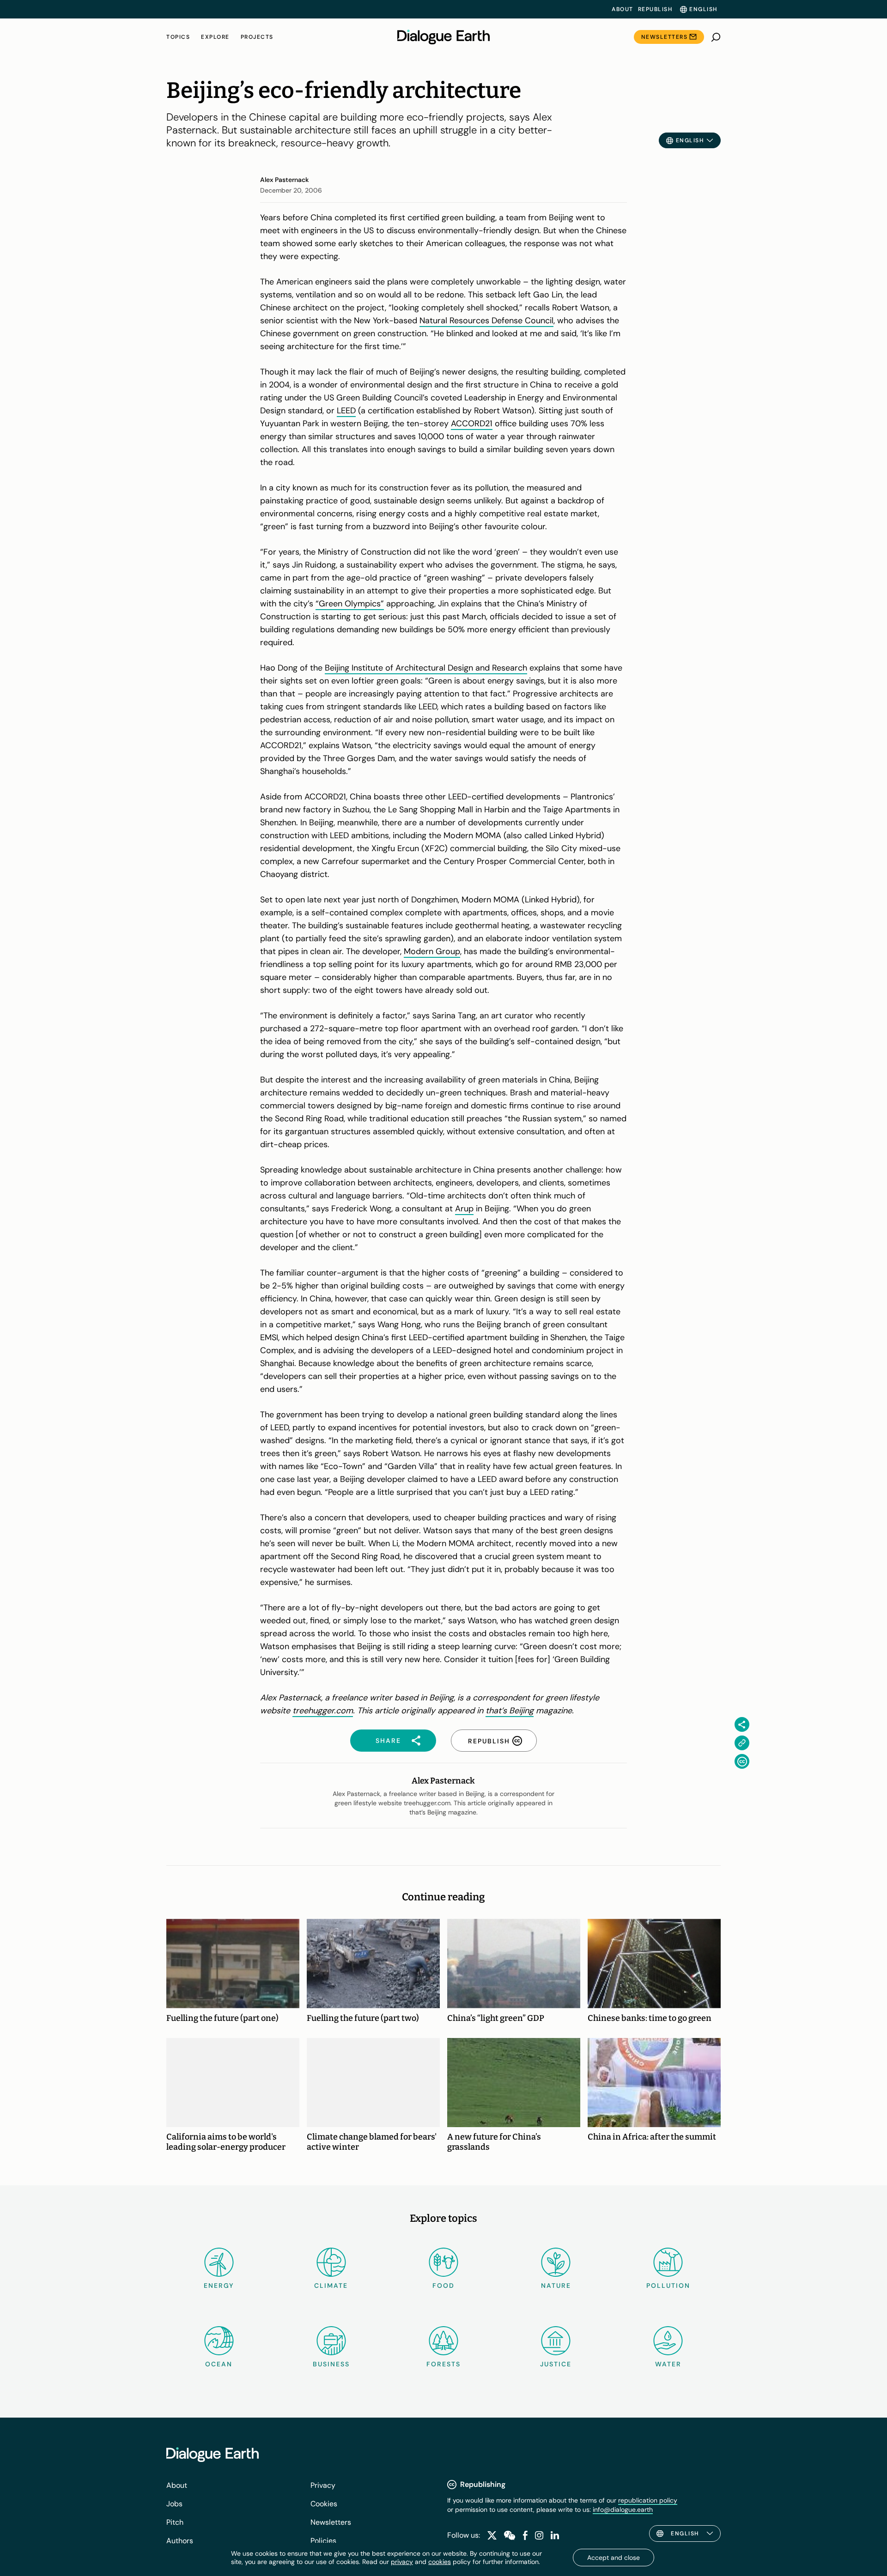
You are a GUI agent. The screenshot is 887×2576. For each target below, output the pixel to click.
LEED (346, 411)
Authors (180, 2541)
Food (443, 2286)
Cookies (324, 2504)
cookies (440, 2562)
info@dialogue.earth (623, 2509)
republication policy (648, 2500)
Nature (556, 2286)
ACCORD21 (472, 423)
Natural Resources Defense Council (486, 320)
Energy (219, 2286)
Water (668, 2364)
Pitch (175, 2522)
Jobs (174, 2504)
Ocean (219, 2364)
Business (331, 2364)
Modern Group (432, 951)
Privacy (323, 2485)
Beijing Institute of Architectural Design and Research (426, 668)
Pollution (668, 2286)
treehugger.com (323, 1711)
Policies (323, 2541)
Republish (655, 9)
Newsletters (665, 37)
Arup (464, 1209)
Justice (556, 2364)
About (623, 9)
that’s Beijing (510, 1711)
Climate (331, 2286)
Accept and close (614, 2558)
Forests (443, 2364)
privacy (402, 2562)
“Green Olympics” (350, 604)
